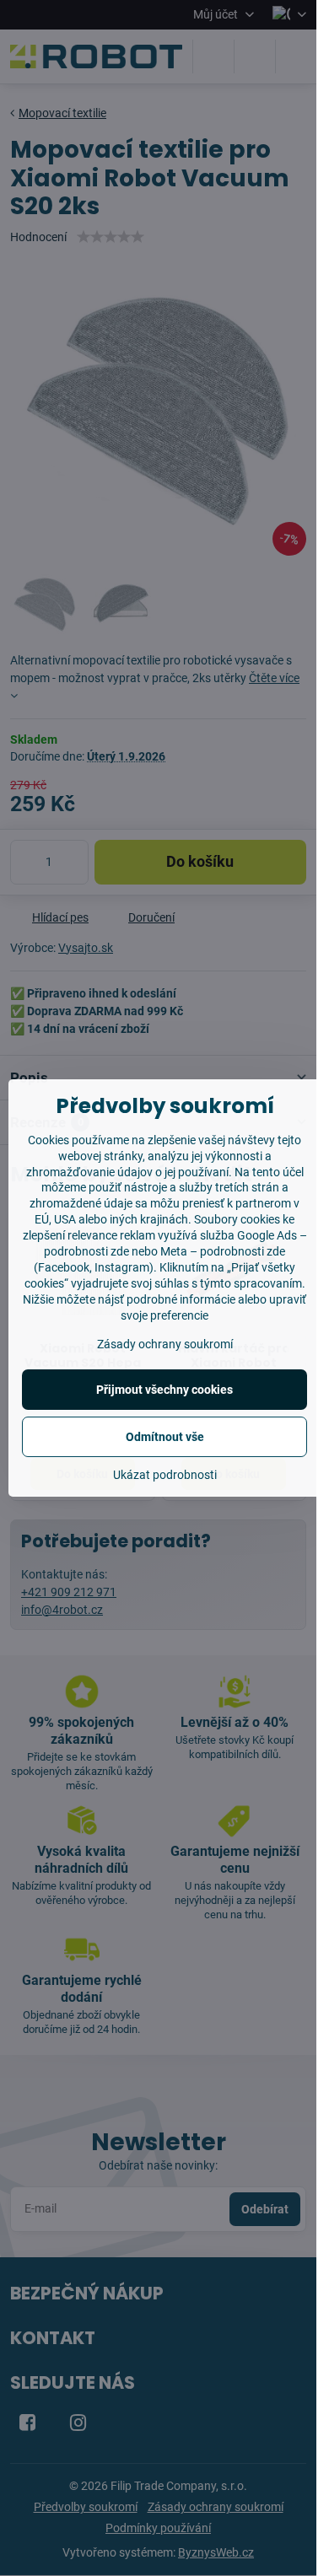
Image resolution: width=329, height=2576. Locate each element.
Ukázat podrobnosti (165, 1475)
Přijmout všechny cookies (164, 1390)
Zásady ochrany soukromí (165, 1344)
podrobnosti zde (243, 1251)
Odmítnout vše (165, 1437)
